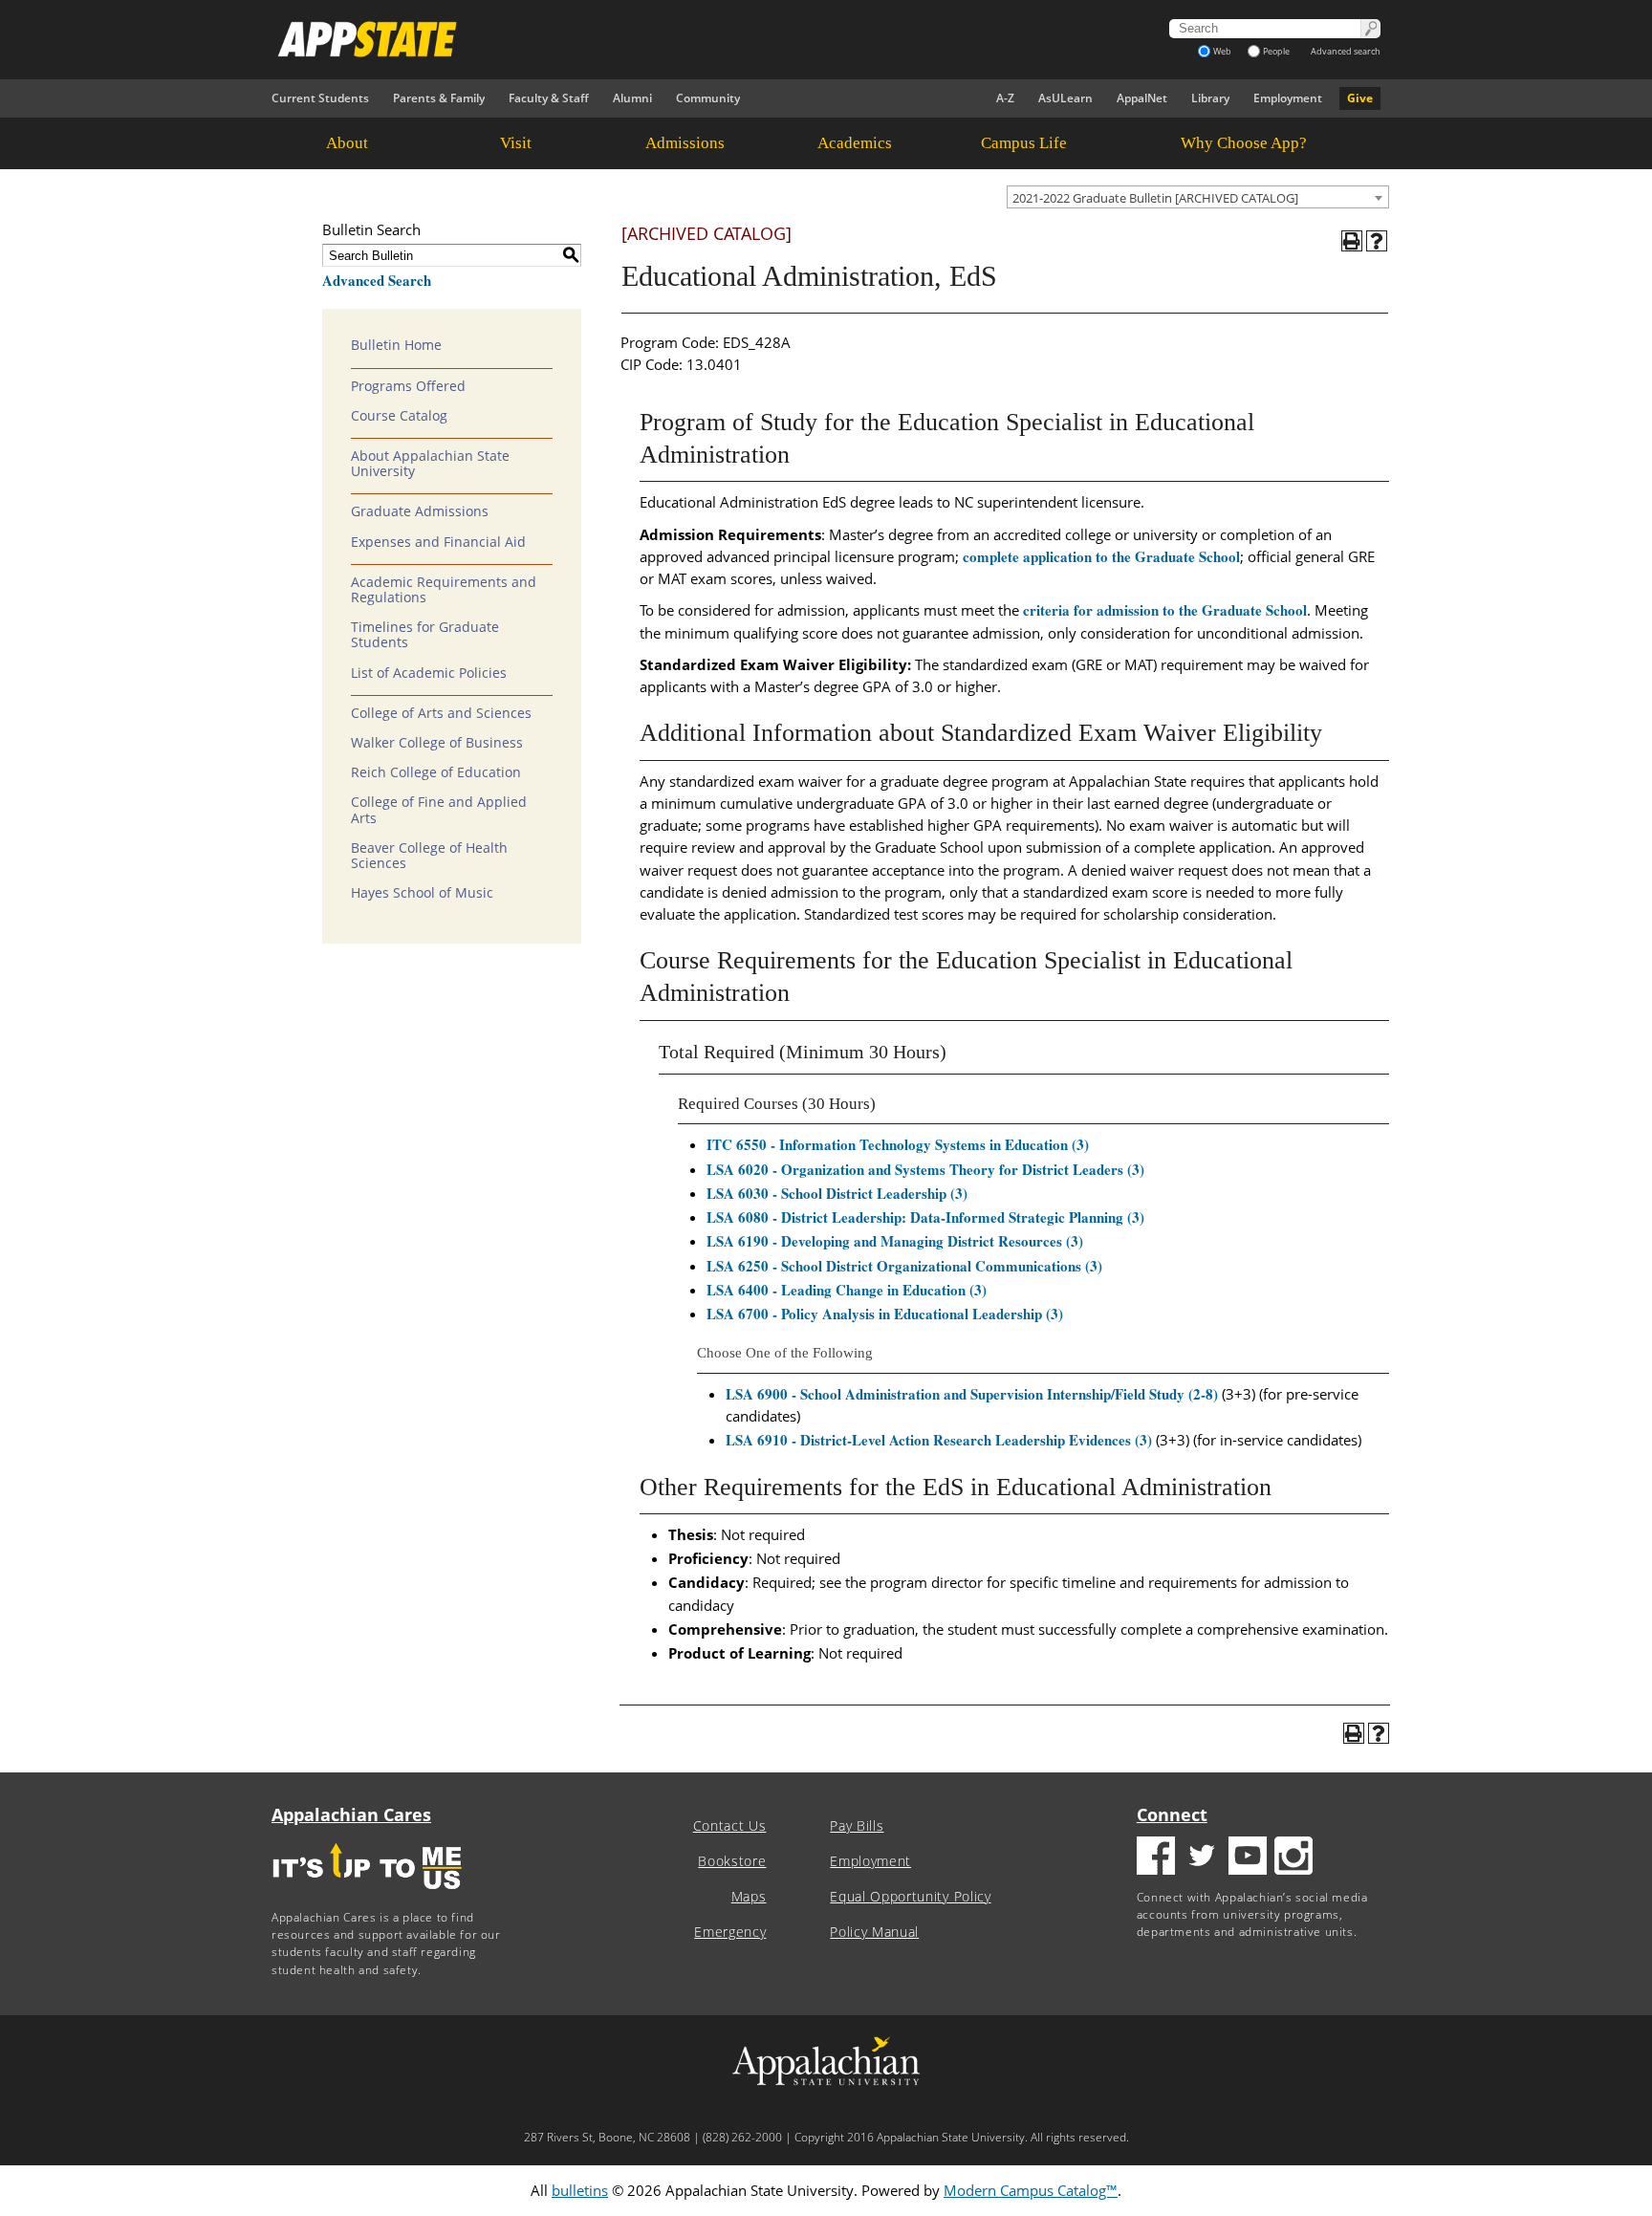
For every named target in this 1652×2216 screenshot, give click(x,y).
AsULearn (1065, 98)
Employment (1288, 98)
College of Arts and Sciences (441, 713)
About (347, 143)
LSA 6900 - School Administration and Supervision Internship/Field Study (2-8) (972, 1394)
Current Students (320, 98)
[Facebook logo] (1156, 1858)
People (1276, 51)
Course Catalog (399, 416)
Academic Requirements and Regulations (444, 590)
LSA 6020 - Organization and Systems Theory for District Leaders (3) (925, 1169)
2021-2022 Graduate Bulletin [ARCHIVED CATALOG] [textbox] (1155, 198)
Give (1360, 98)
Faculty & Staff (549, 98)
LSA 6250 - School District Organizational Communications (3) (904, 1266)
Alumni (632, 98)
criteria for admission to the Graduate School (1165, 610)
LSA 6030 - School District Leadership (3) (837, 1193)
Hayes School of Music (422, 893)
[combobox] (1198, 197)
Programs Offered (408, 386)
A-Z (1005, 98)
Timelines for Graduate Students (425, 635)
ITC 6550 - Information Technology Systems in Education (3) (898, 1144)
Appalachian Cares (351, 1814)
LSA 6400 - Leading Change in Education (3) (847, 1290)
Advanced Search (377, 280)
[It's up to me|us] (367, 1895)
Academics (855, 143)
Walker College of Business (437, 743)
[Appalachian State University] (653, 39)
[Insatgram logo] (1293, 1858)
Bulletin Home (396, 345)
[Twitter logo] (1202, 1858)
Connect (1172, 1814)
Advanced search (1346, 51)
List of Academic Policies (429, 673)
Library (1210, 98)
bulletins (580, 2190)
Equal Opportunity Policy (910, 1897)
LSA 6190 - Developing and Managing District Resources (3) (895, 1241)
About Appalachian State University (430, 464)
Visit (516, 143)
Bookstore (732, 1861)
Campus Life (1024, 143)
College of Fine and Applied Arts (439, 810)
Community (708, 98)
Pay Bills (857, 1826)
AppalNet (1142, 98)
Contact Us (730, 1826)
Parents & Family (439, 98)
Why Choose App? (1244, 143)
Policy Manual (874, 1932)
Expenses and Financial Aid (438, 542)
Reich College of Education (436, 772)
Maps (749, 1897)
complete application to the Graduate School (1101, 556)
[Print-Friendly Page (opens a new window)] (1352, 241)
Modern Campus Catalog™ (1031, 2190)
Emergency (730, 1932)
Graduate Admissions (420, 511)
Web (1222, 51)
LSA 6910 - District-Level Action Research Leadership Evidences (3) (939, 1440)
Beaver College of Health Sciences (429, 856)
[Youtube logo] (1248, 1858)
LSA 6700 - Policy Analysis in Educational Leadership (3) (885, 1314)
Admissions (685, 143)
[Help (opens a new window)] (1377, 241)
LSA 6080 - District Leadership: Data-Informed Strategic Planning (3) (925, 1217)
